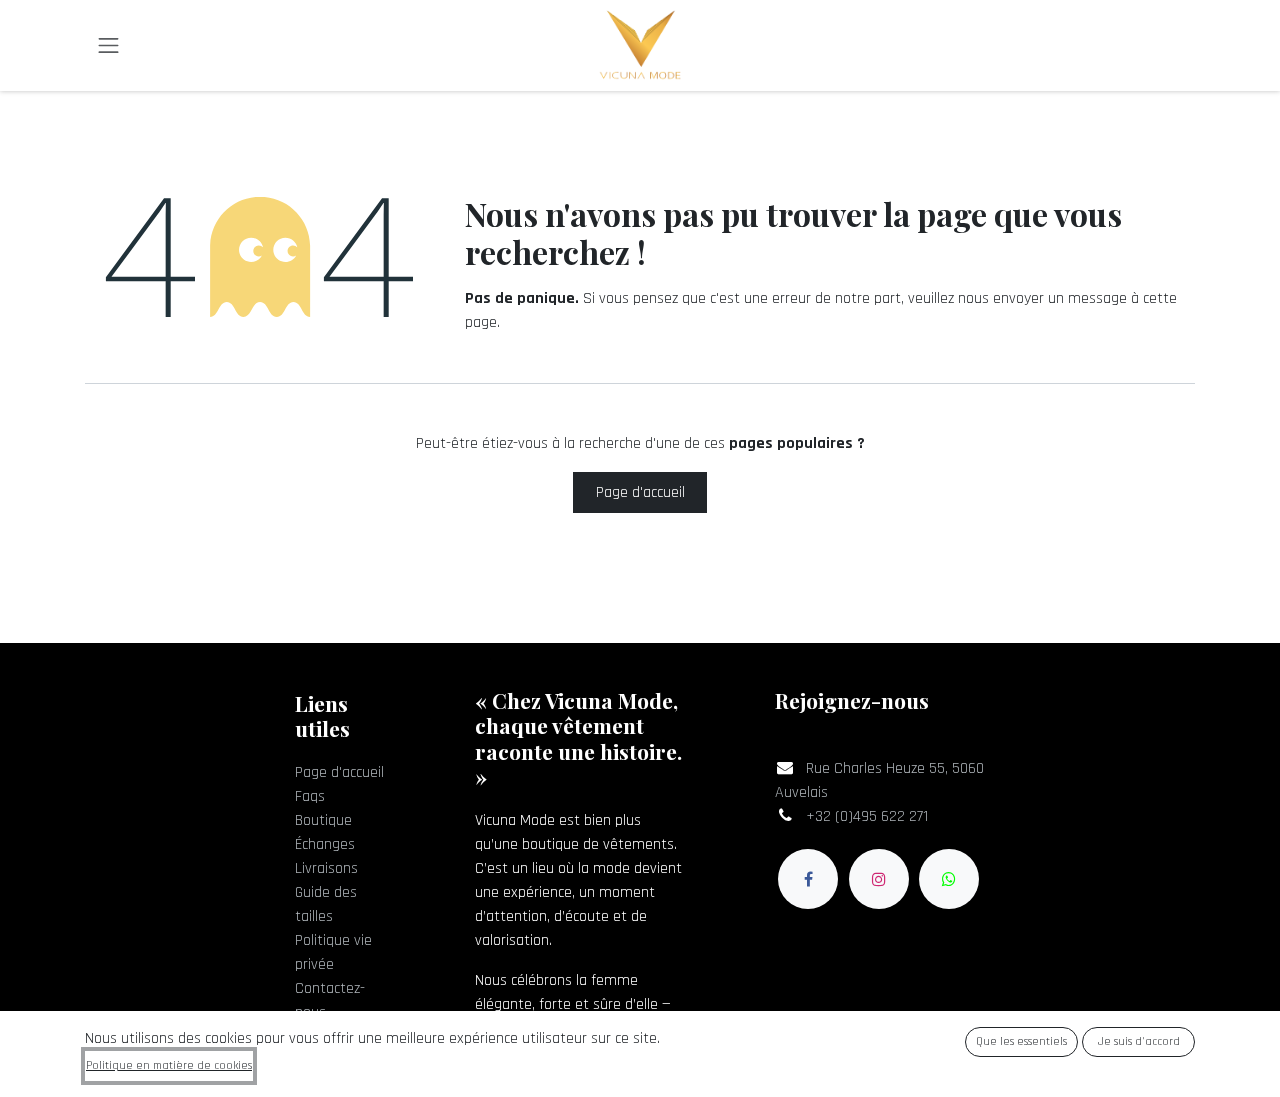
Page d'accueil (640, 492)
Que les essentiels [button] (1021, 1041)
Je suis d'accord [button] (1139, 1041)
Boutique (323, 820)
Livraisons (326, 868)
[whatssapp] (949, 879)
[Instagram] (879, 879)
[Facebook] (808, 879)
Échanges (325, 844)
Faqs (310, 796)
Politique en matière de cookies (169, 1065)
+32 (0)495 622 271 (867, 816)
